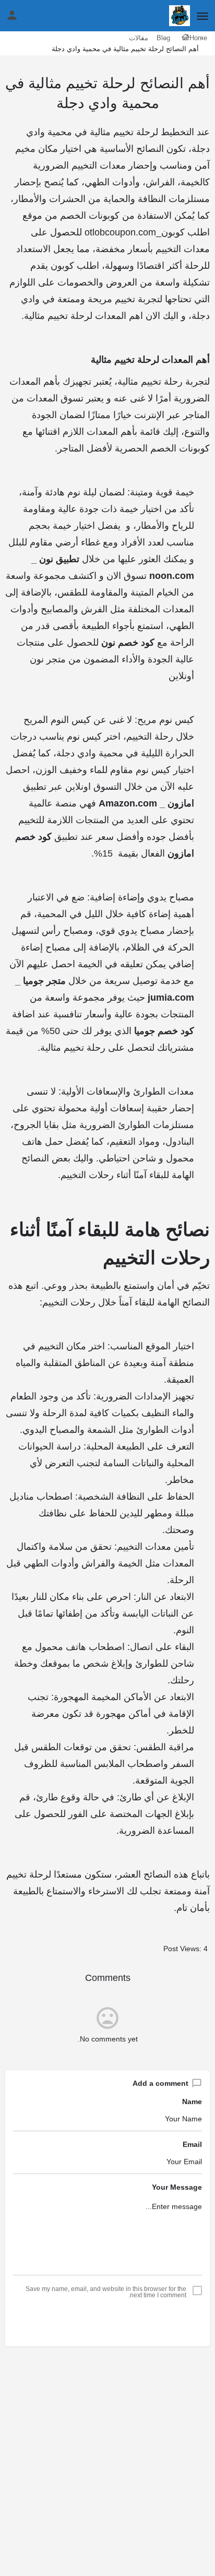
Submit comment (108, 2322)
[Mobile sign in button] (12, 15)
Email (192, 2144)
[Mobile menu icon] (202, 16)
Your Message (177, 2187)
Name (192, 2102)
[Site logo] (178, 16)
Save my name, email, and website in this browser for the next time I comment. (106, 2292)
